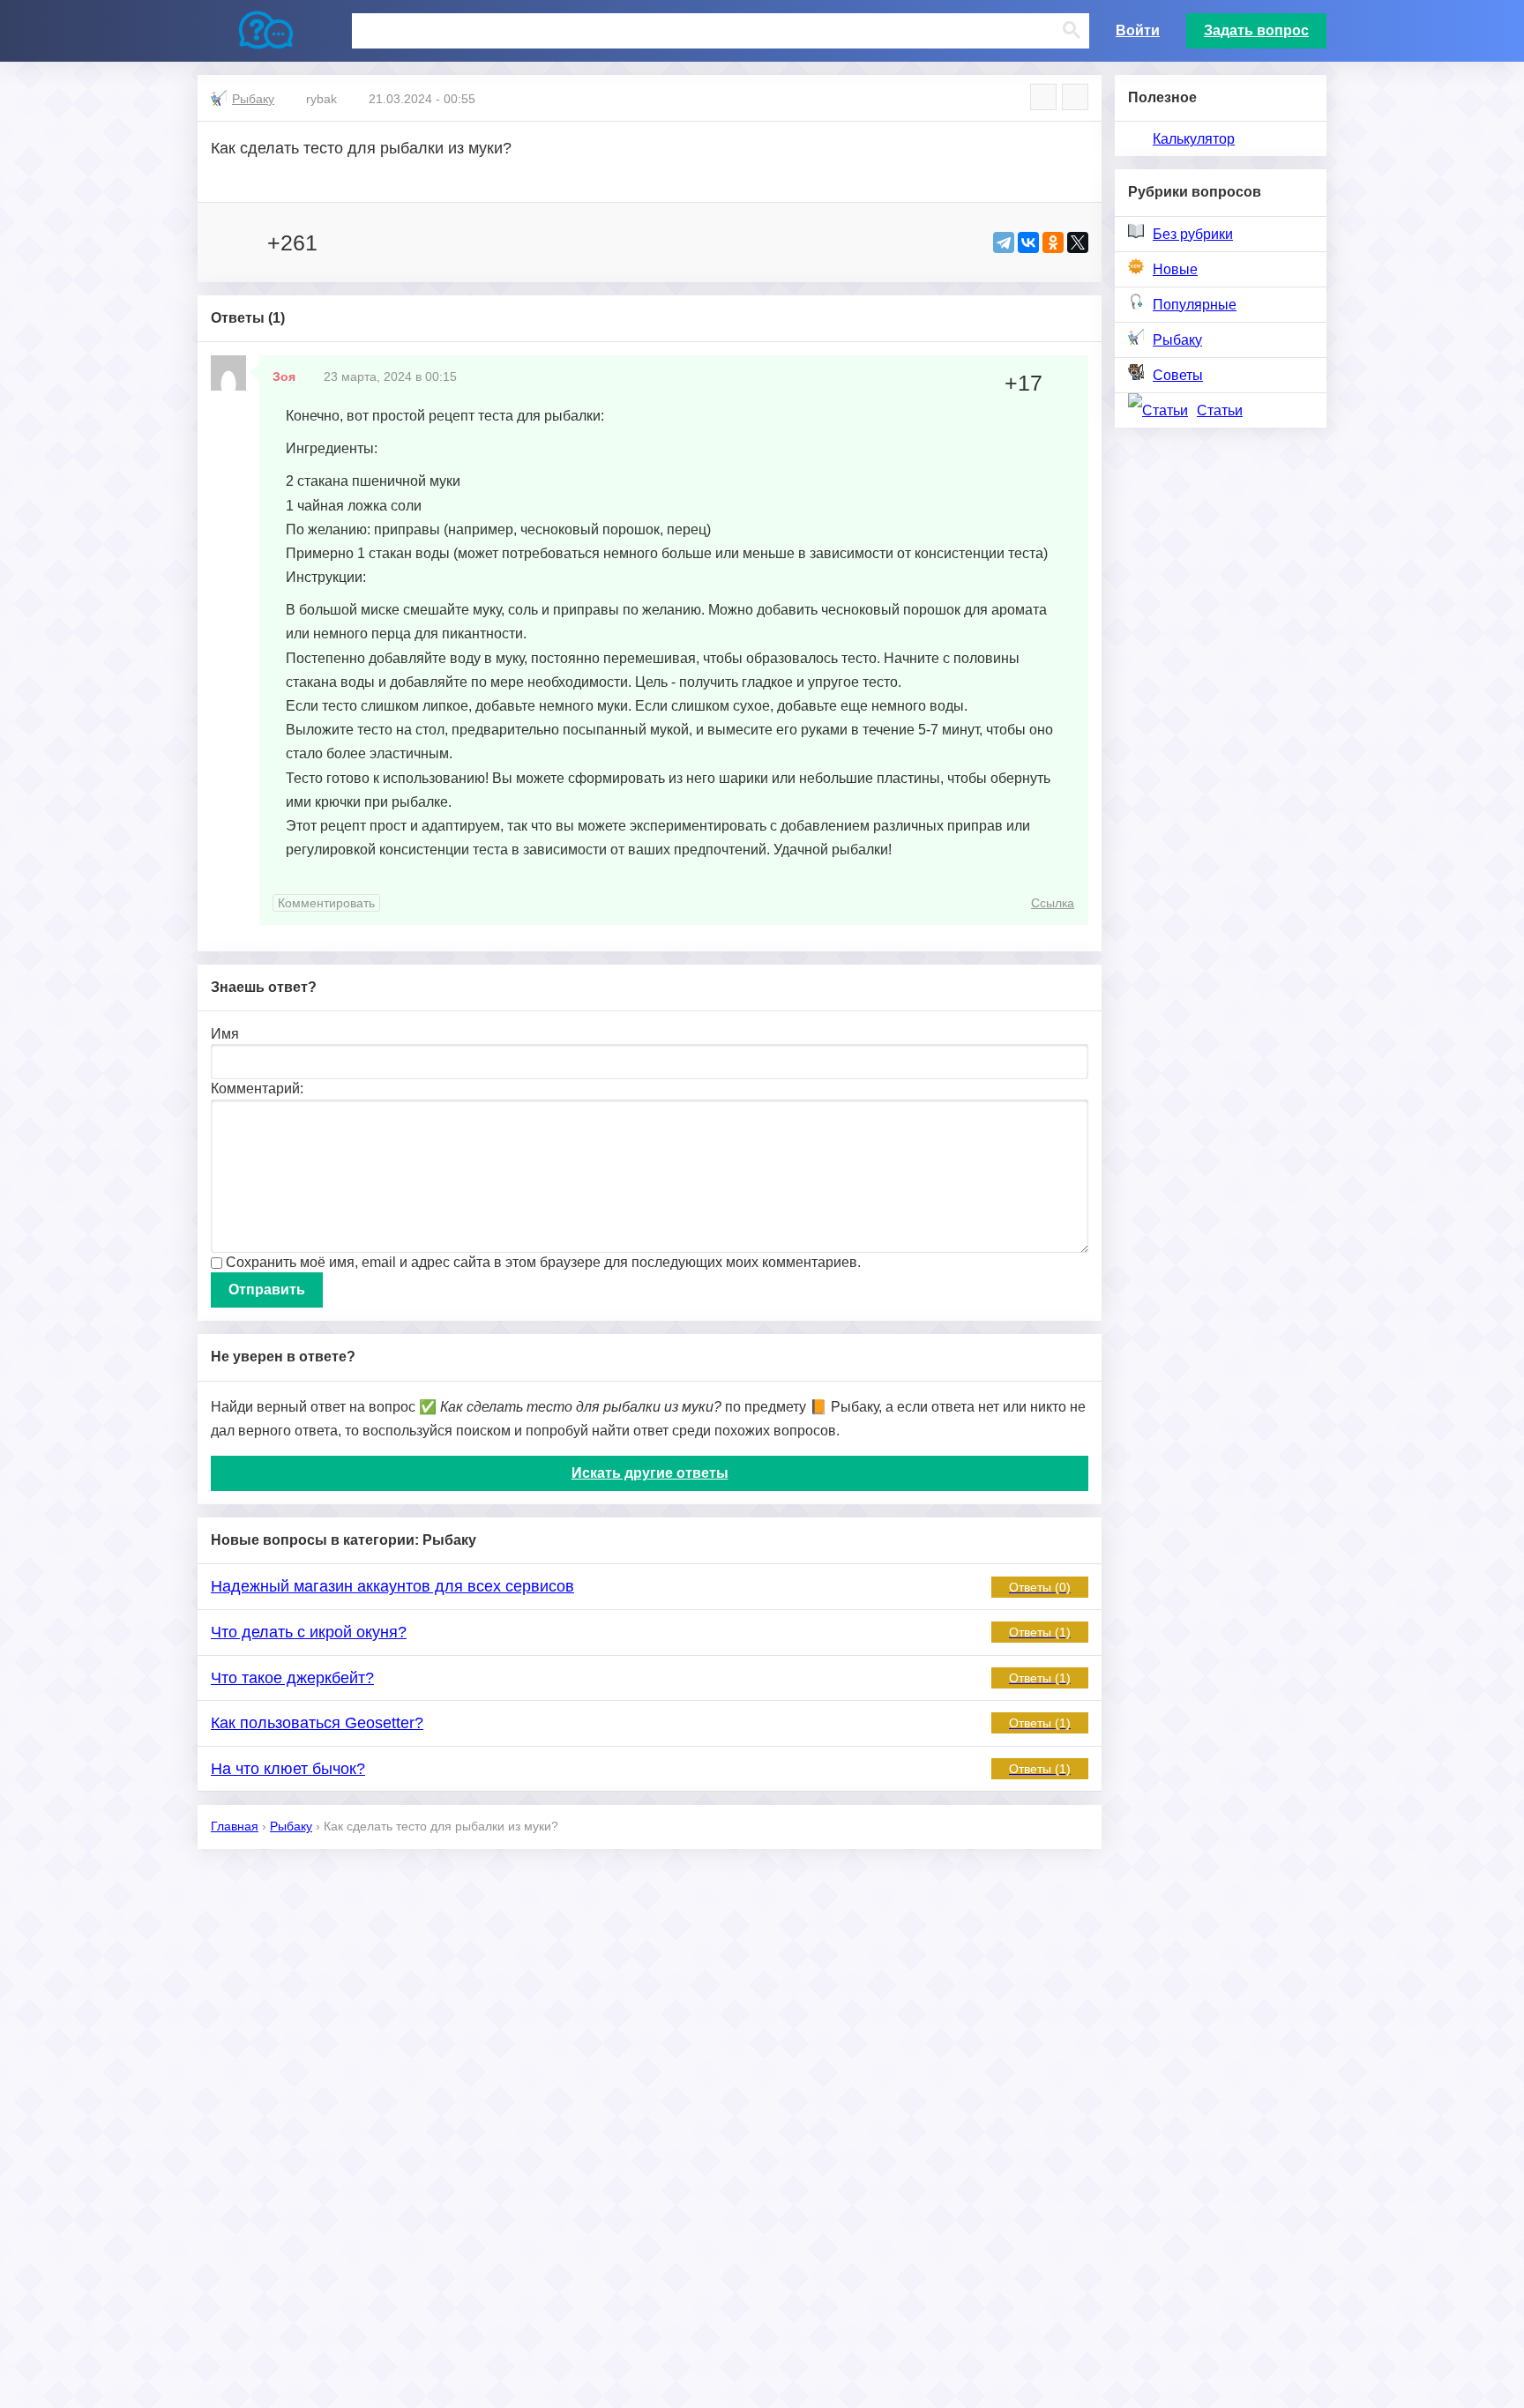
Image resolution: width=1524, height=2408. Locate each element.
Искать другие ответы (650, 1473)
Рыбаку (1177, 340)
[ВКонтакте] (1028, 242)
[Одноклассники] (1053, 242)
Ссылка (1053, 903)
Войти (1138, 30)
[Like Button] (228, 242)
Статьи (1220, 410)
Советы (1178, 375)
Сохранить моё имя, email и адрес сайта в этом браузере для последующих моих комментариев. (543, 1262)
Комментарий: (257, 1088)
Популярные (1195, 305)
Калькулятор (1194, 139)
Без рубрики (1193, 234)
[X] (1078, 242)
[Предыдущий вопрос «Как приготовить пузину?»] (1043, 97)
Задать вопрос (1256, 30)
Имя (225, 1034)
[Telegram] (1004, 242)
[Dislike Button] (346, 242)
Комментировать (326, 903)
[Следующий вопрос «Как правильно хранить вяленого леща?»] (1075, 97)
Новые (1175, 269)
